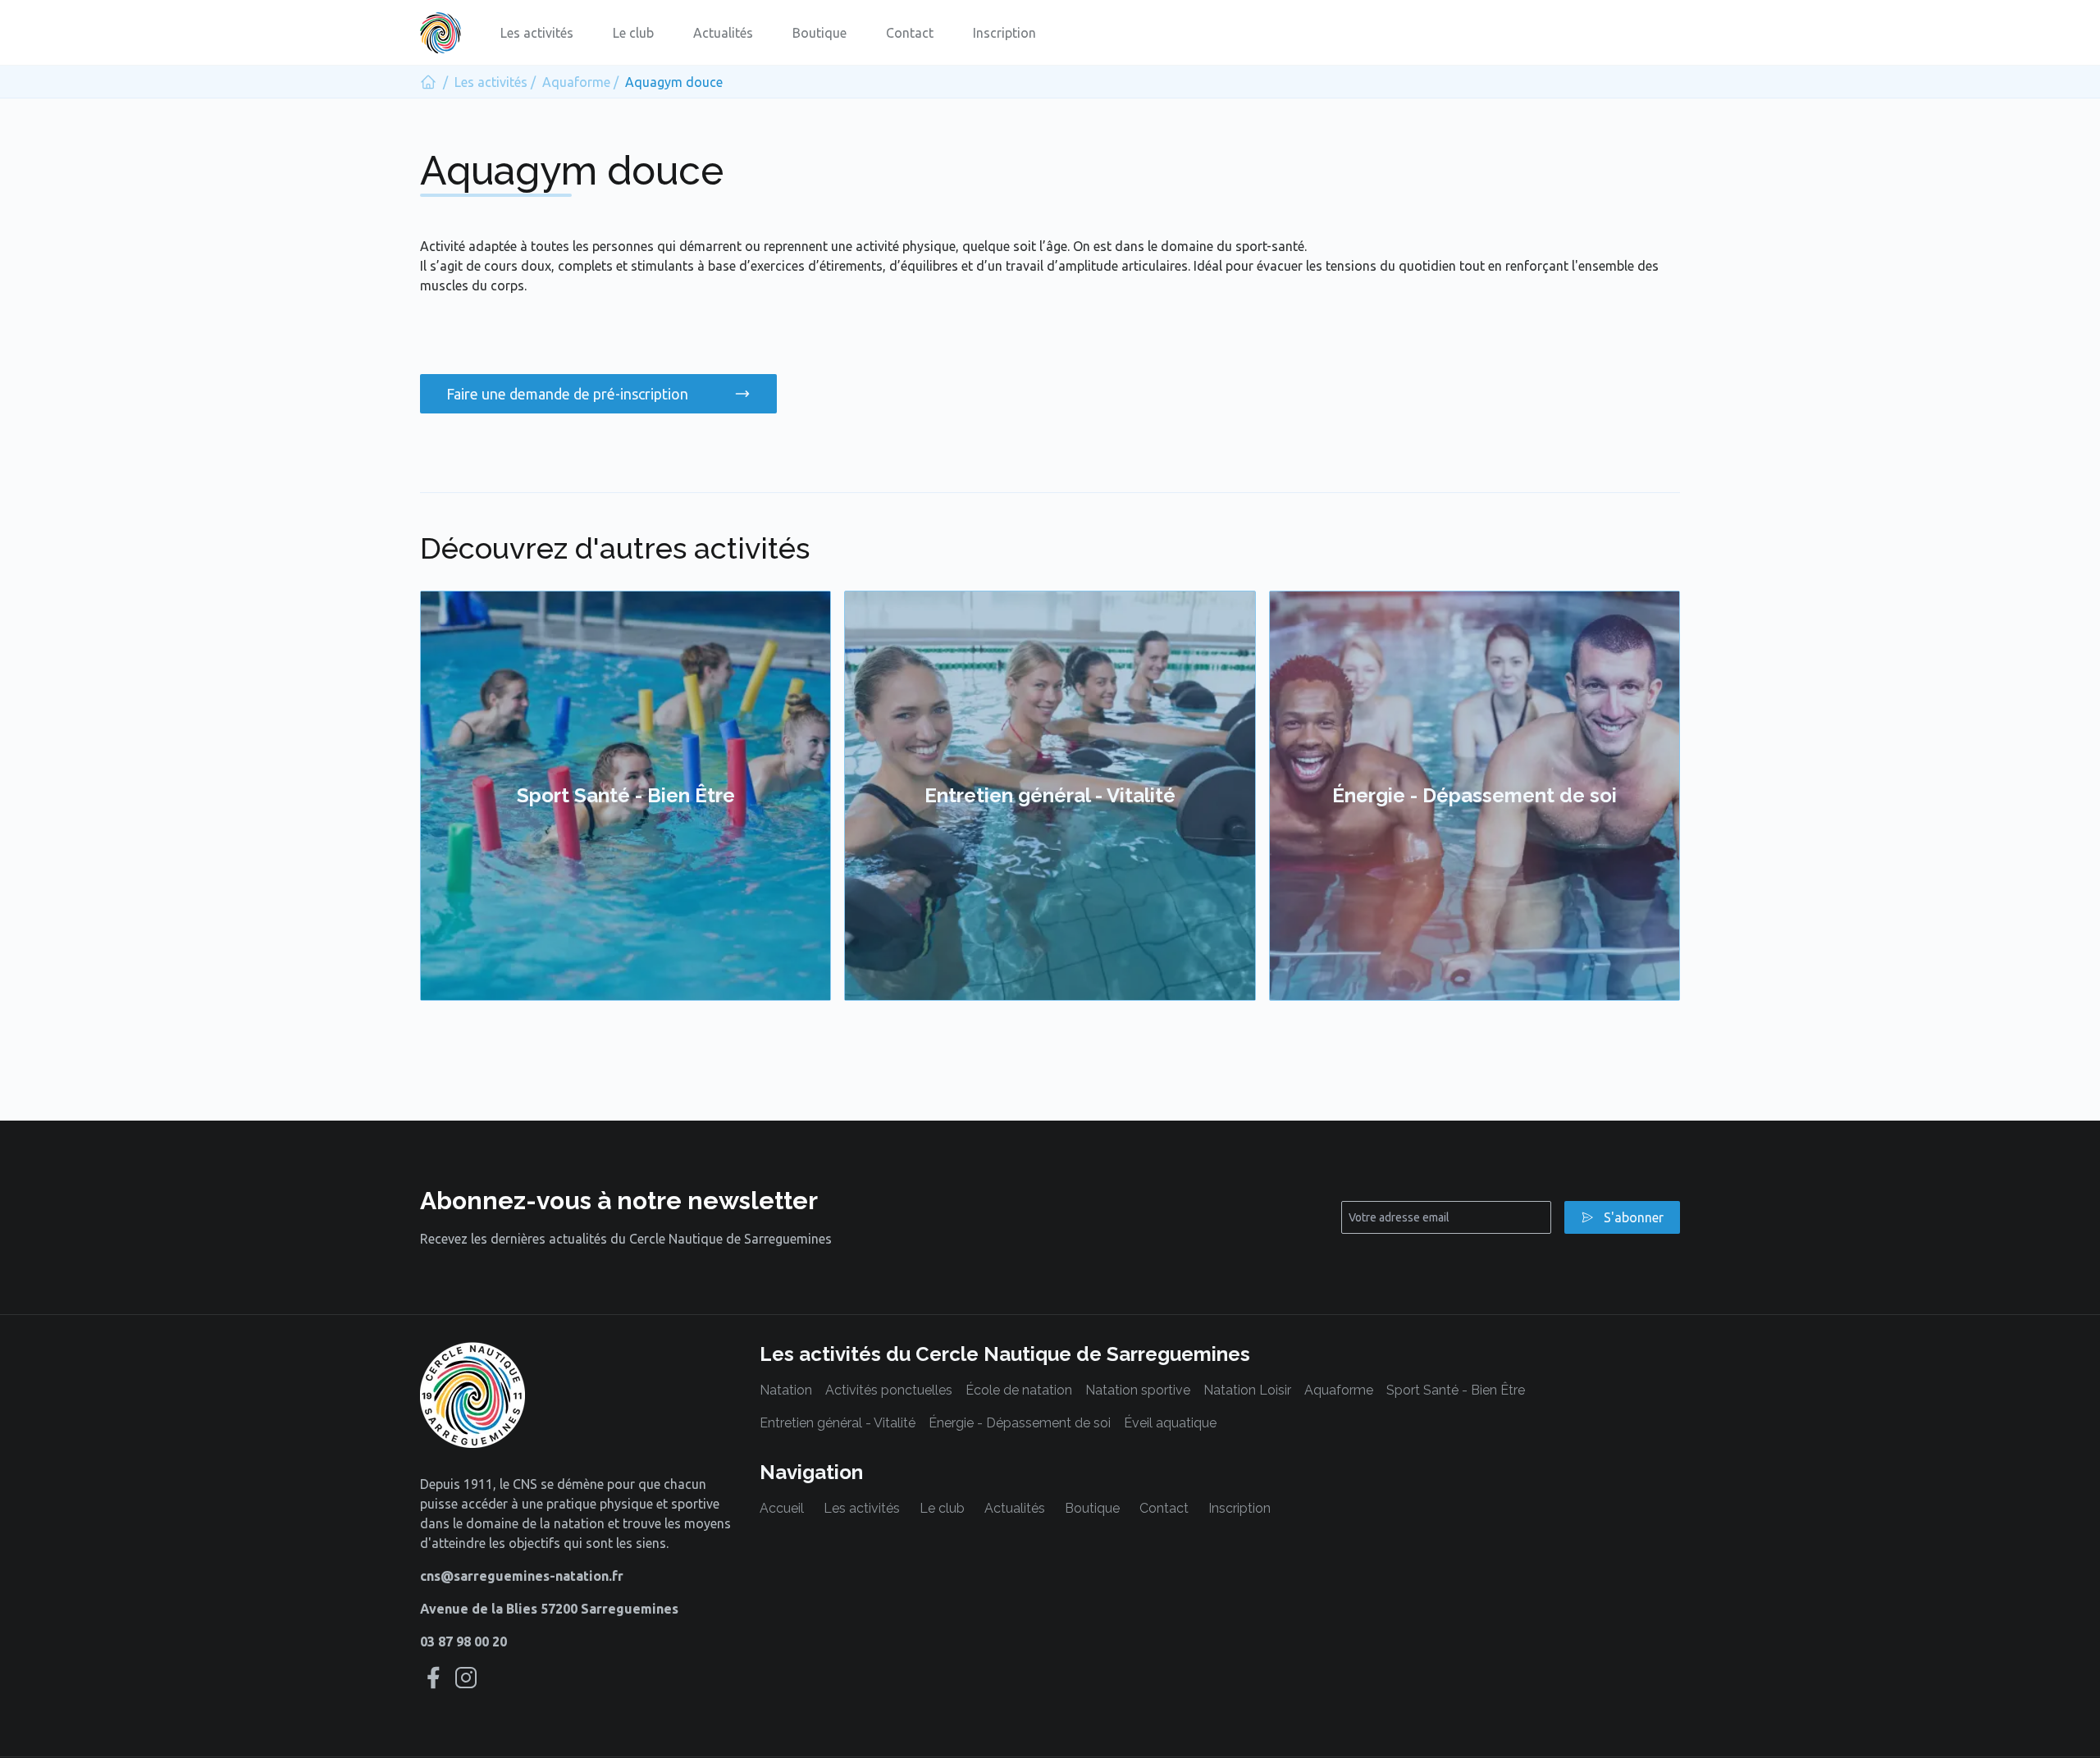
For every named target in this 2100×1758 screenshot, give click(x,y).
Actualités (723, 33)
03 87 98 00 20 (463, 1642)
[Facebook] (433, 1678)
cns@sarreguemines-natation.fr (522, 1576)
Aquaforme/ (580, 82)
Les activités (537, 33)
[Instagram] (466, 1678)
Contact (910, 33)
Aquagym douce (674, 82)
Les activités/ (495, 82)
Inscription (1004, 33)
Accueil (782, 1508)
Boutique (819, 33)
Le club (633, 33)
